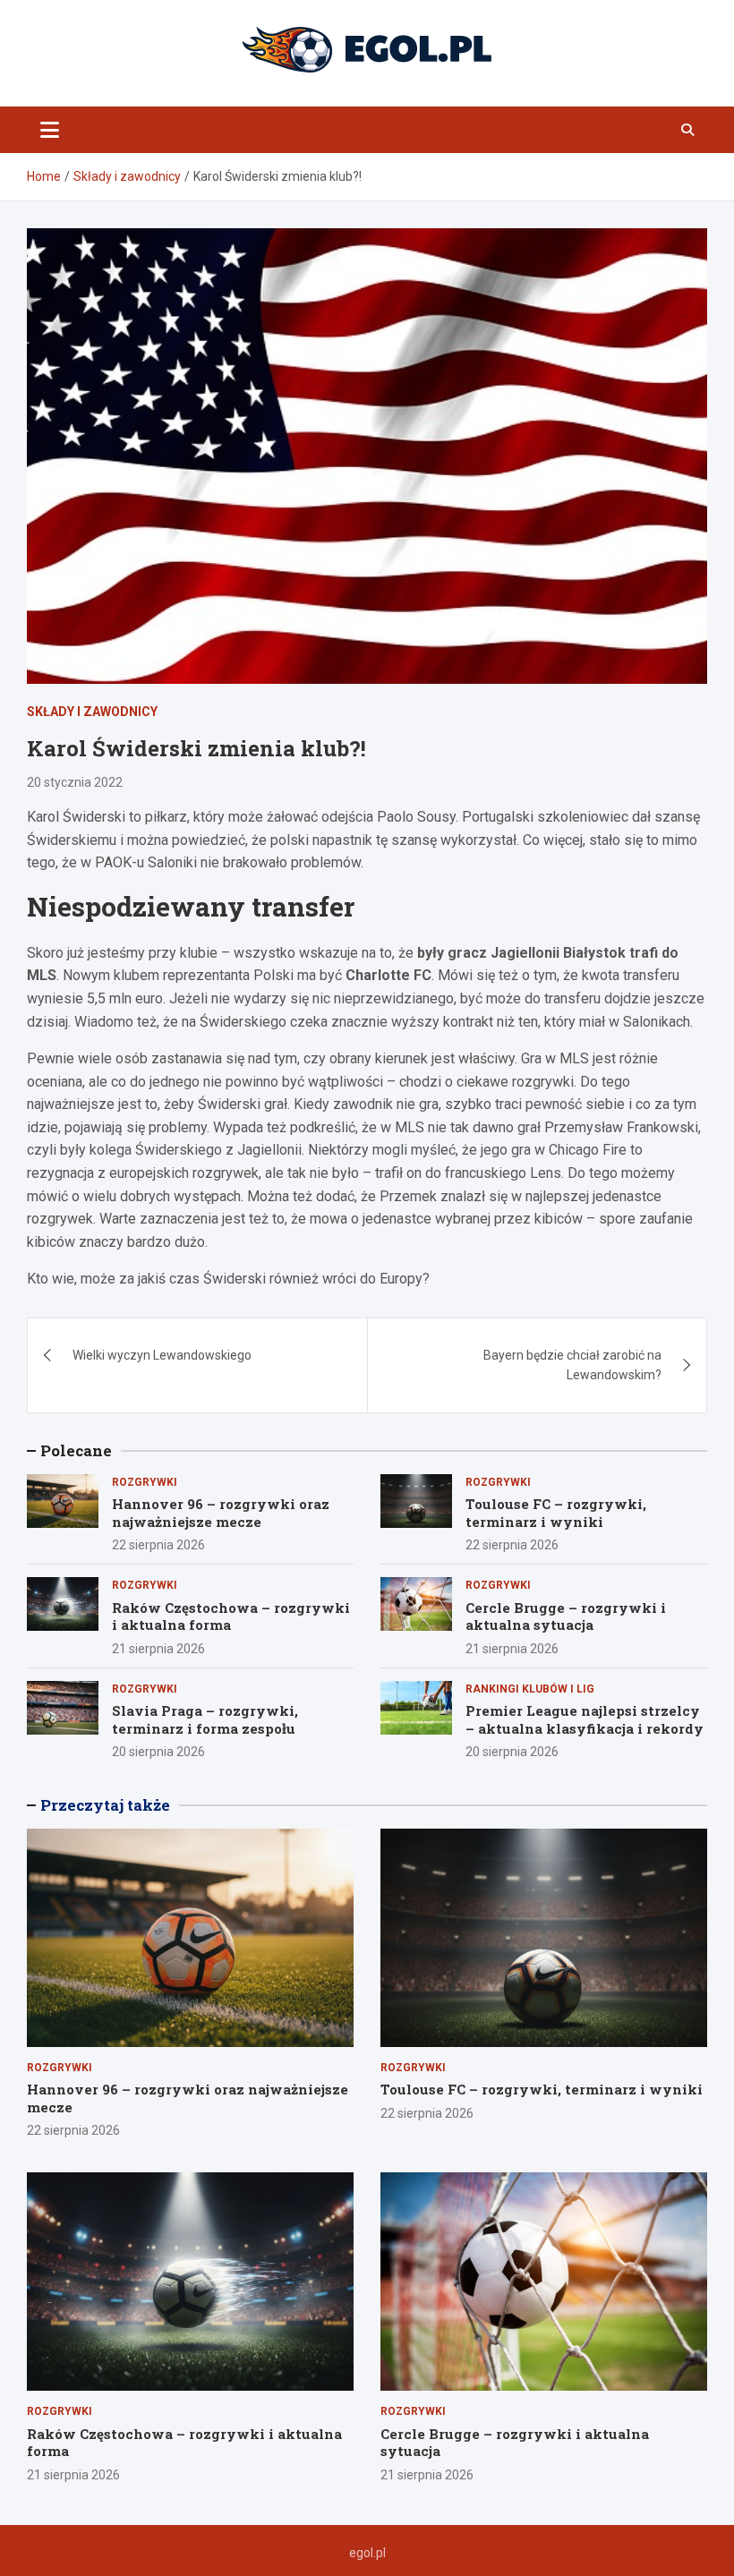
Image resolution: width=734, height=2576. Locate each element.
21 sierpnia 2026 (158, 1649)
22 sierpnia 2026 (158, 1545)
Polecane (76, 1450)
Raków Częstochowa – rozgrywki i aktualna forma (231, 1616)
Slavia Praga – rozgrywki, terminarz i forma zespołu (205, 1719)
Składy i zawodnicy (92, 712)
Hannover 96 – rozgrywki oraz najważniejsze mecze (221, 1513)
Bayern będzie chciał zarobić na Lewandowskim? (572, 1365)
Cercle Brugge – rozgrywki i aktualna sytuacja (566, 1616)
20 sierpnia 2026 (158, 1752)
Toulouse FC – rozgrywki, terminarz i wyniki (556, 1513)
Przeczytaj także (105, 1805)
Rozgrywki (145, 1482)
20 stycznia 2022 (75, 782)
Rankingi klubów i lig (530, 1689)
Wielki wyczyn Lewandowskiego (162, 1355)
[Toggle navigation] (50, 130)
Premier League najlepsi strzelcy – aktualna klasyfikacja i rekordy (585, 1719)
